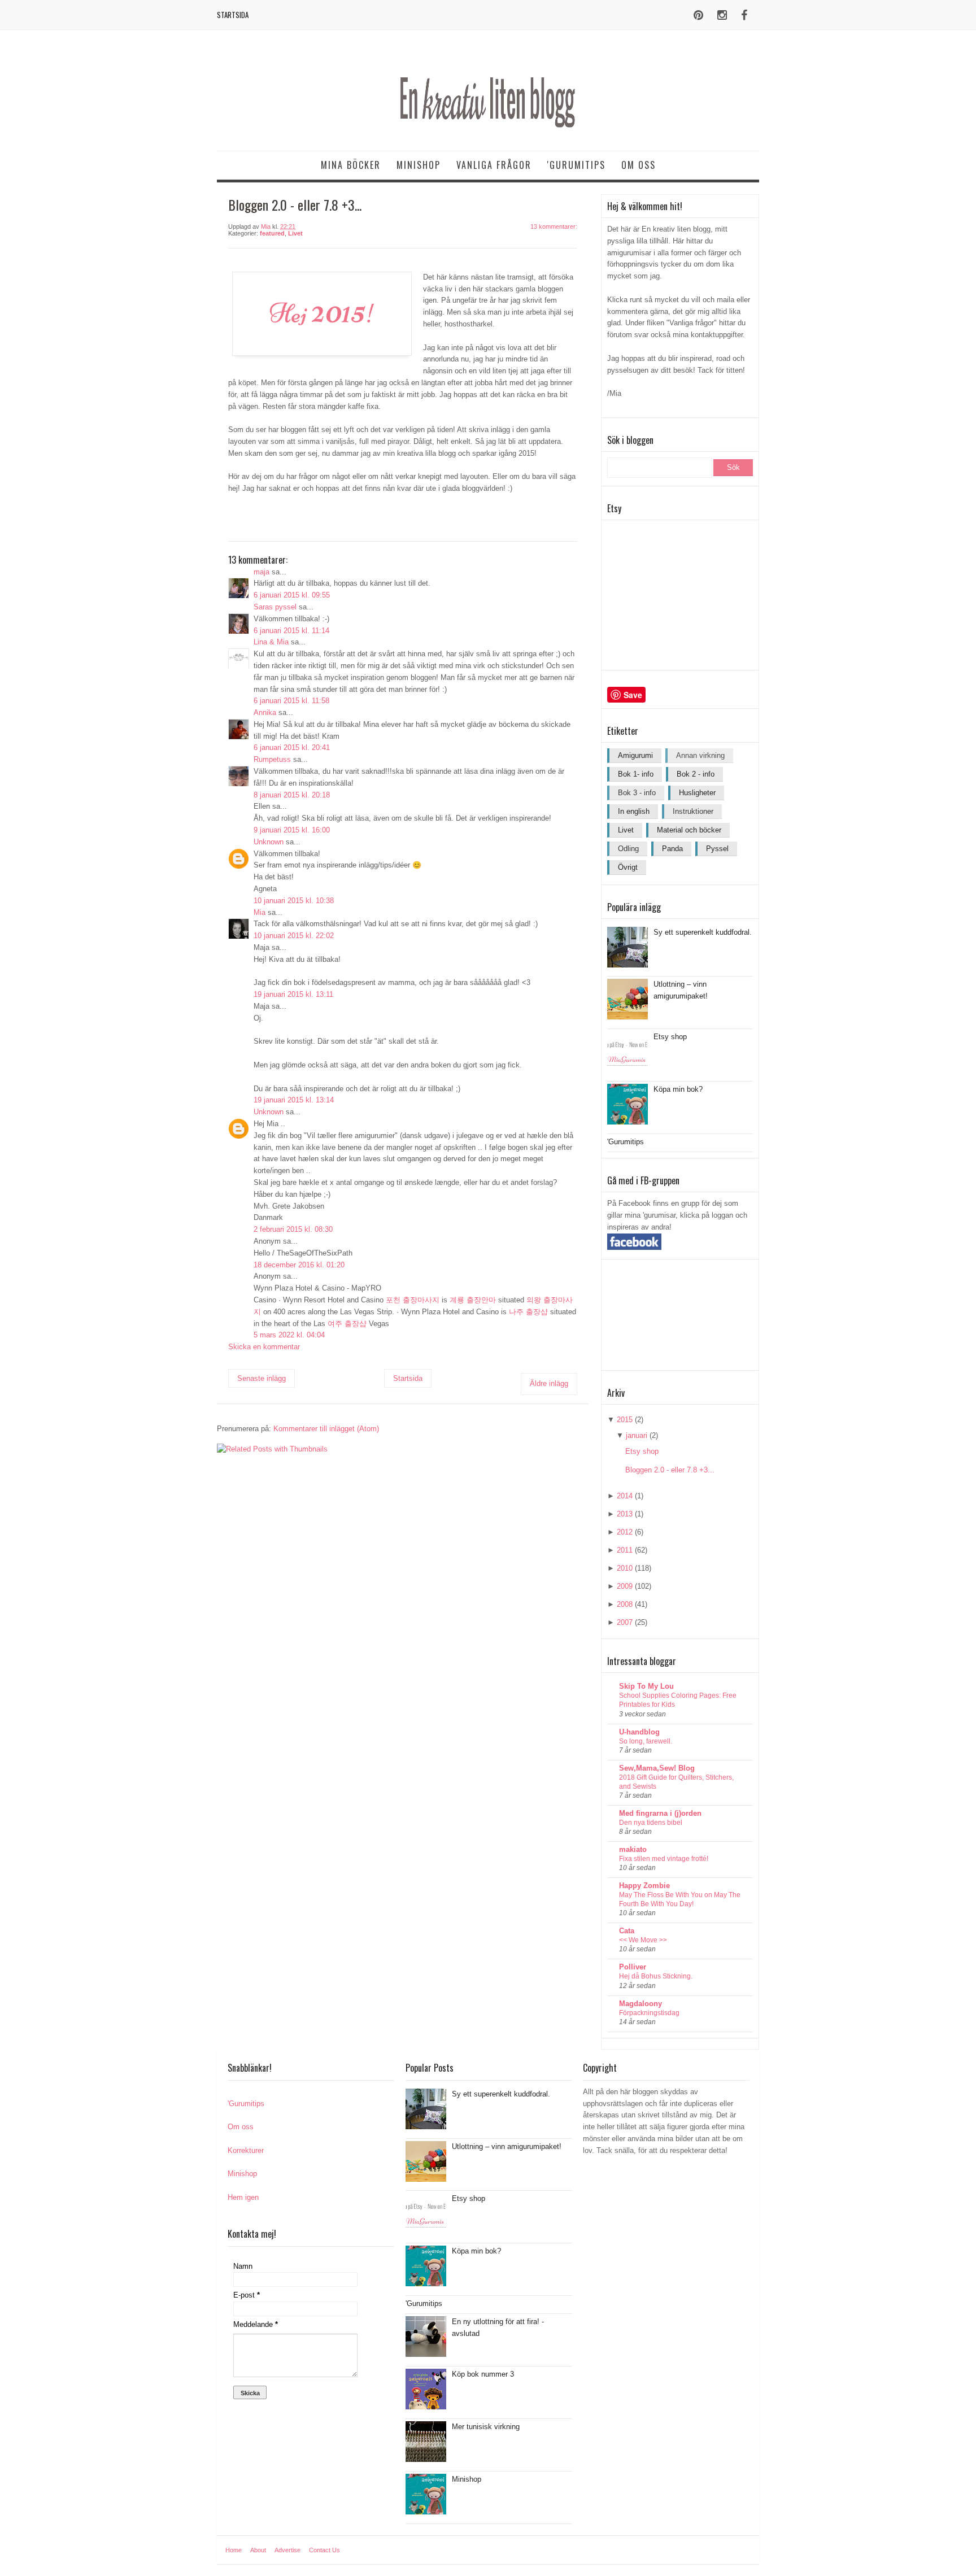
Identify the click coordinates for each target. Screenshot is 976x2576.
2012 (625, 1532)
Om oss (639, 165)
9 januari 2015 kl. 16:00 (292, 830)
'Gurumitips (576, 165)
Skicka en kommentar (264, 1347)
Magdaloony (640, 2004)
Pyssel (717, 849)
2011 (625, 1550)
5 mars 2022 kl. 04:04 (289, 1335)
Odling (628, 849)
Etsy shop (670, 1037)
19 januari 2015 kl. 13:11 (293, 994)
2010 (625, 1568)
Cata (627, 1931)
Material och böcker (689, 830)
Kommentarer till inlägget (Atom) (326, 1429)
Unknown (269, 842)
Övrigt (628, 867)
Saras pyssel (275, 607)
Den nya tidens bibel (651, 1823)
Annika (265, 712)
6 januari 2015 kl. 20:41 (292, 747)
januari (637, 1435)
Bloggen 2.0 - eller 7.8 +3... (670, 1470)
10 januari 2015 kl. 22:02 (294, 936)
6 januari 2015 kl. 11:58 (291, 701)
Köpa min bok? (678, 1089)
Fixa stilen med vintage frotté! (664, 1859)
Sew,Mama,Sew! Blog (657, 1768)
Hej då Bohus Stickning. (656, 1976)
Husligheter (697, 793)
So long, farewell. (646, 1741)
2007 (625, 1622)
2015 (625, 1420)
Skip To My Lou (646, 1686)
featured (272, 233)
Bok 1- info (636, 774)
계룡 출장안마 (473, 1300)
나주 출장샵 (528, 1312)
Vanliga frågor (494, 165)
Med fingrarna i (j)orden (660, 1813)
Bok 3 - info (637, 793)
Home (234, 2550)
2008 (625, 1604)
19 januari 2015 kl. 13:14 (294, 1100)
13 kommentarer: (554, 226)
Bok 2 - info (696, 774)
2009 (625, 1586)
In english (634, 811)
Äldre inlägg (549, 1383)
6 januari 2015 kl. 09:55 (292, 595)
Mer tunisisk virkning (486, 2427)
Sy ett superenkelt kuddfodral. (703, 932)
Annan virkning (700, 755)
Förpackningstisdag (649, 2013)
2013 (625, 1514)
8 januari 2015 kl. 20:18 (292, 795)
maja (262, 572)
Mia (260, 912)
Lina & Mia (271, 642)
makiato (633, 1849)
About (258, 2550)
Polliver (633, 1967)
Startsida (233, 15)
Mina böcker (351, 165)
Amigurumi (635, 755)
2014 (625, 1496)
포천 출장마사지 (413, 1300)
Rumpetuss (272, 759)
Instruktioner (693, 811)
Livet (295, 233)
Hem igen (243, 2197)
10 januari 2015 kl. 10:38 (294, 901)
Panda (672, 849)
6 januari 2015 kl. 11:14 (291, 631)
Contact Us (324, 2550)
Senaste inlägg (262, 1378)
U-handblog (639, 1732)
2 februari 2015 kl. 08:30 (293, 1229)
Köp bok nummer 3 (483, 2374)
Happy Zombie (644, 1886)
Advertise (287, 2550)
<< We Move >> (643, 1940)
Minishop (419, 165)
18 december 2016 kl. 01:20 (299, 1265)
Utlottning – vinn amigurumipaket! (507, 2146)
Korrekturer (246, 2150)
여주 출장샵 (347, 1324)
